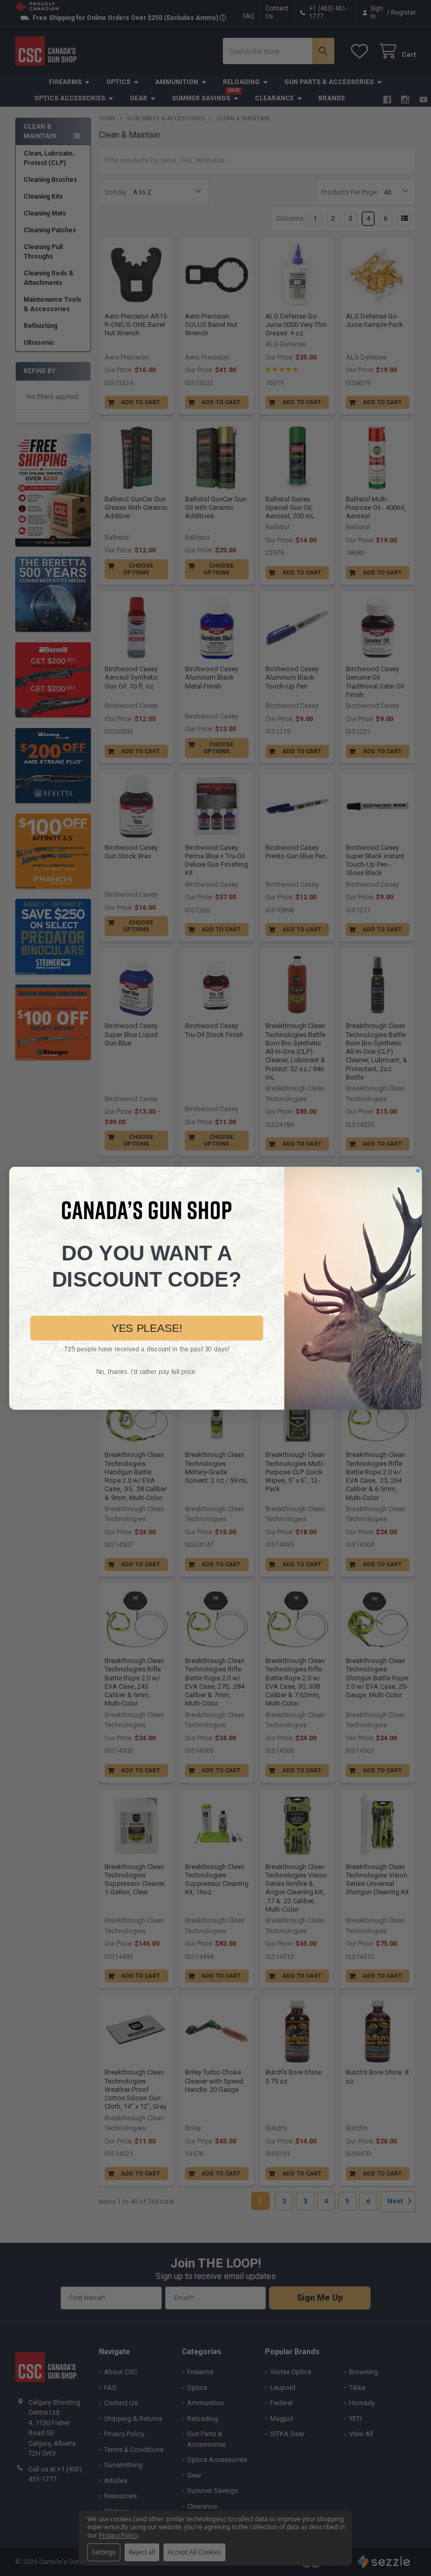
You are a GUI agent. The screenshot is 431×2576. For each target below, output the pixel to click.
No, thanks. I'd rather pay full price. (147, 1371)
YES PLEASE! (147, 1328)
